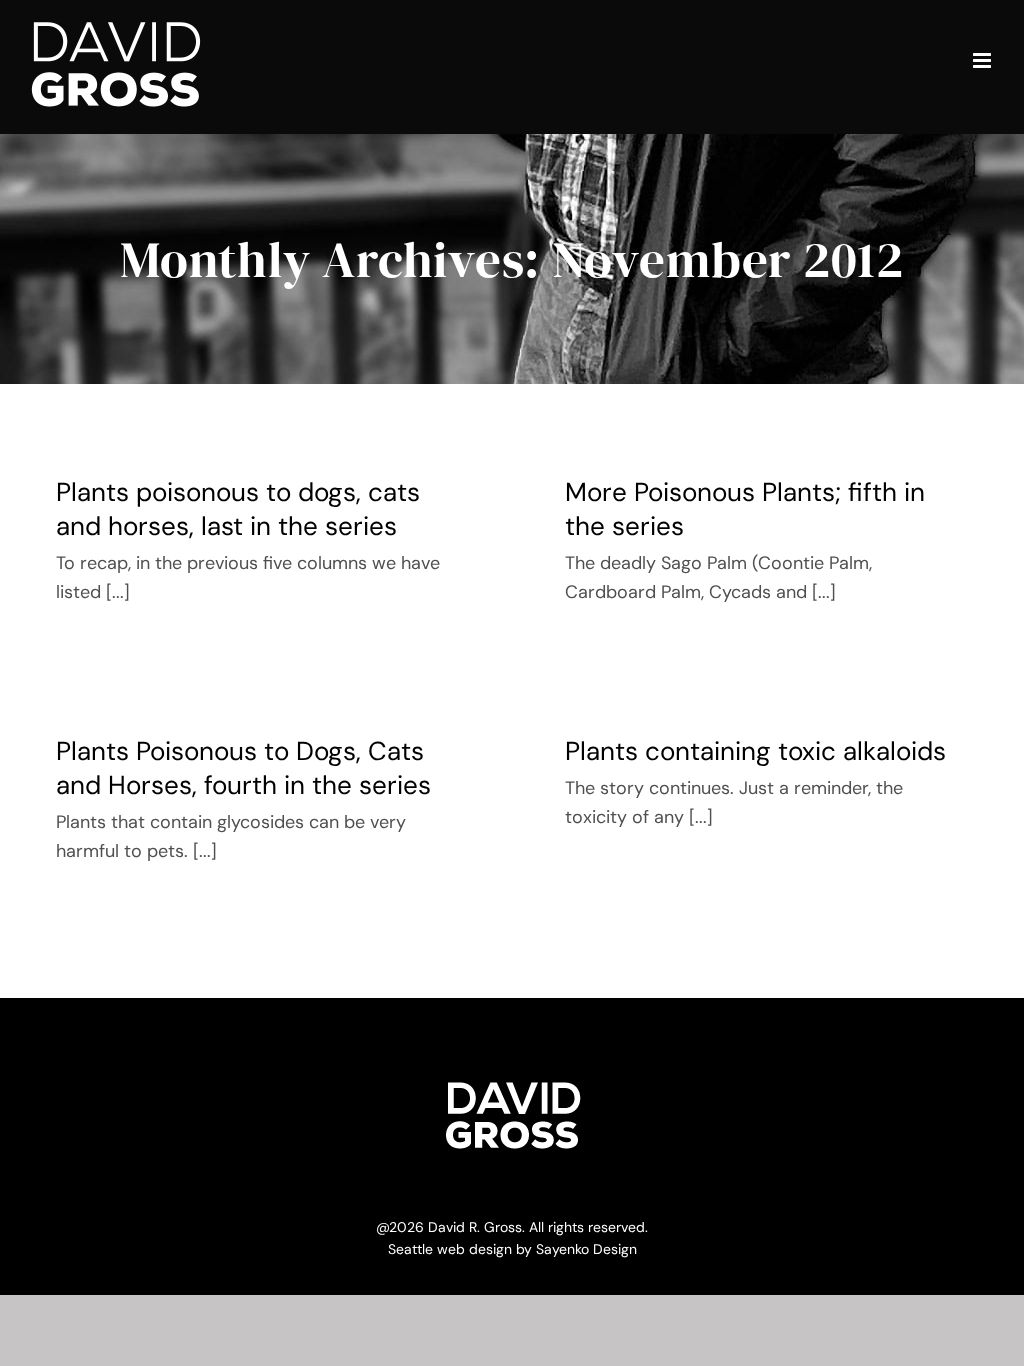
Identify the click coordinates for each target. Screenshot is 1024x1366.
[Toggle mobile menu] (983, 60)
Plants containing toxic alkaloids (755, 751)
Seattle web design (450, 1249)
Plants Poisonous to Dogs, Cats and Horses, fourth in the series (243, 768)
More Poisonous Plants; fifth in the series (745, 509)
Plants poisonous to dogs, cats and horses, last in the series (238, 509)
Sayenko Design (586, 1249)
